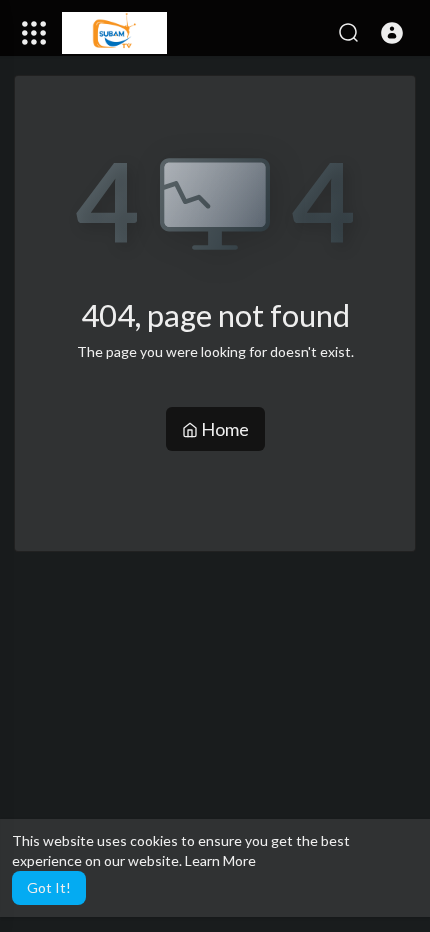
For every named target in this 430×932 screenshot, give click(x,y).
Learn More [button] (220, 860)
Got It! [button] (49, 887)
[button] (392, 33)
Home (223, 429)
